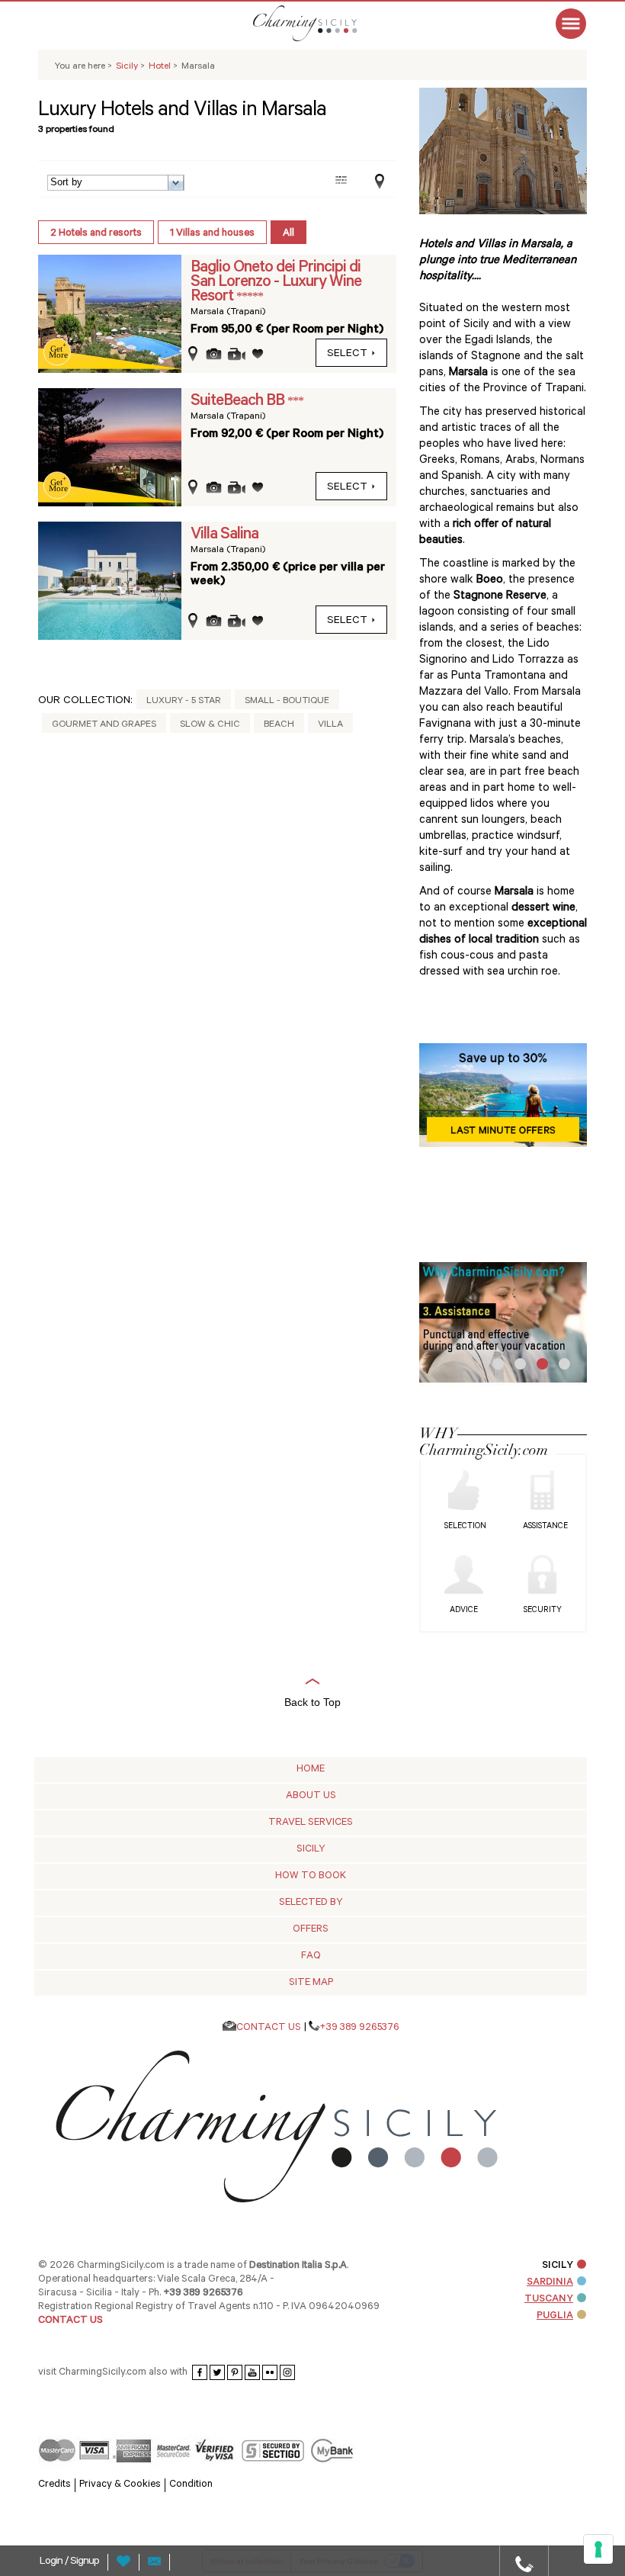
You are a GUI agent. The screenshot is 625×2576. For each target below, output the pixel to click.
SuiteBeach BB (239, 402)
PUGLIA (555, 2316)
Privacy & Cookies (120, 2485)
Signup (85, 2562)
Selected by (311, 1903)
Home (311, 1770)
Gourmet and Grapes (104, 725)
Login (52, 2562)
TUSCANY (549, 2300)
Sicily (311, 1850)
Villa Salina (224, 535)
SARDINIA (550, 2283)
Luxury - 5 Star (184, 702)
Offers (311, 1930)
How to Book (311, 1876)
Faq (311, 1956)
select (347, 355)
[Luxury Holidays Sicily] (324, 23)
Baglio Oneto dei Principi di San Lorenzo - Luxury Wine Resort (276, 283)
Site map (311, 1983)
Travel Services (311, 1823)
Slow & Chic (210, 725)
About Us (311, 1796)
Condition (191, 2485)
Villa (330, 725)
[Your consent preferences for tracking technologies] (598, 2549)
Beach (279, 725)
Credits (54, 2485)
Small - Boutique (287, 702)
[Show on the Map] (376, 182)
